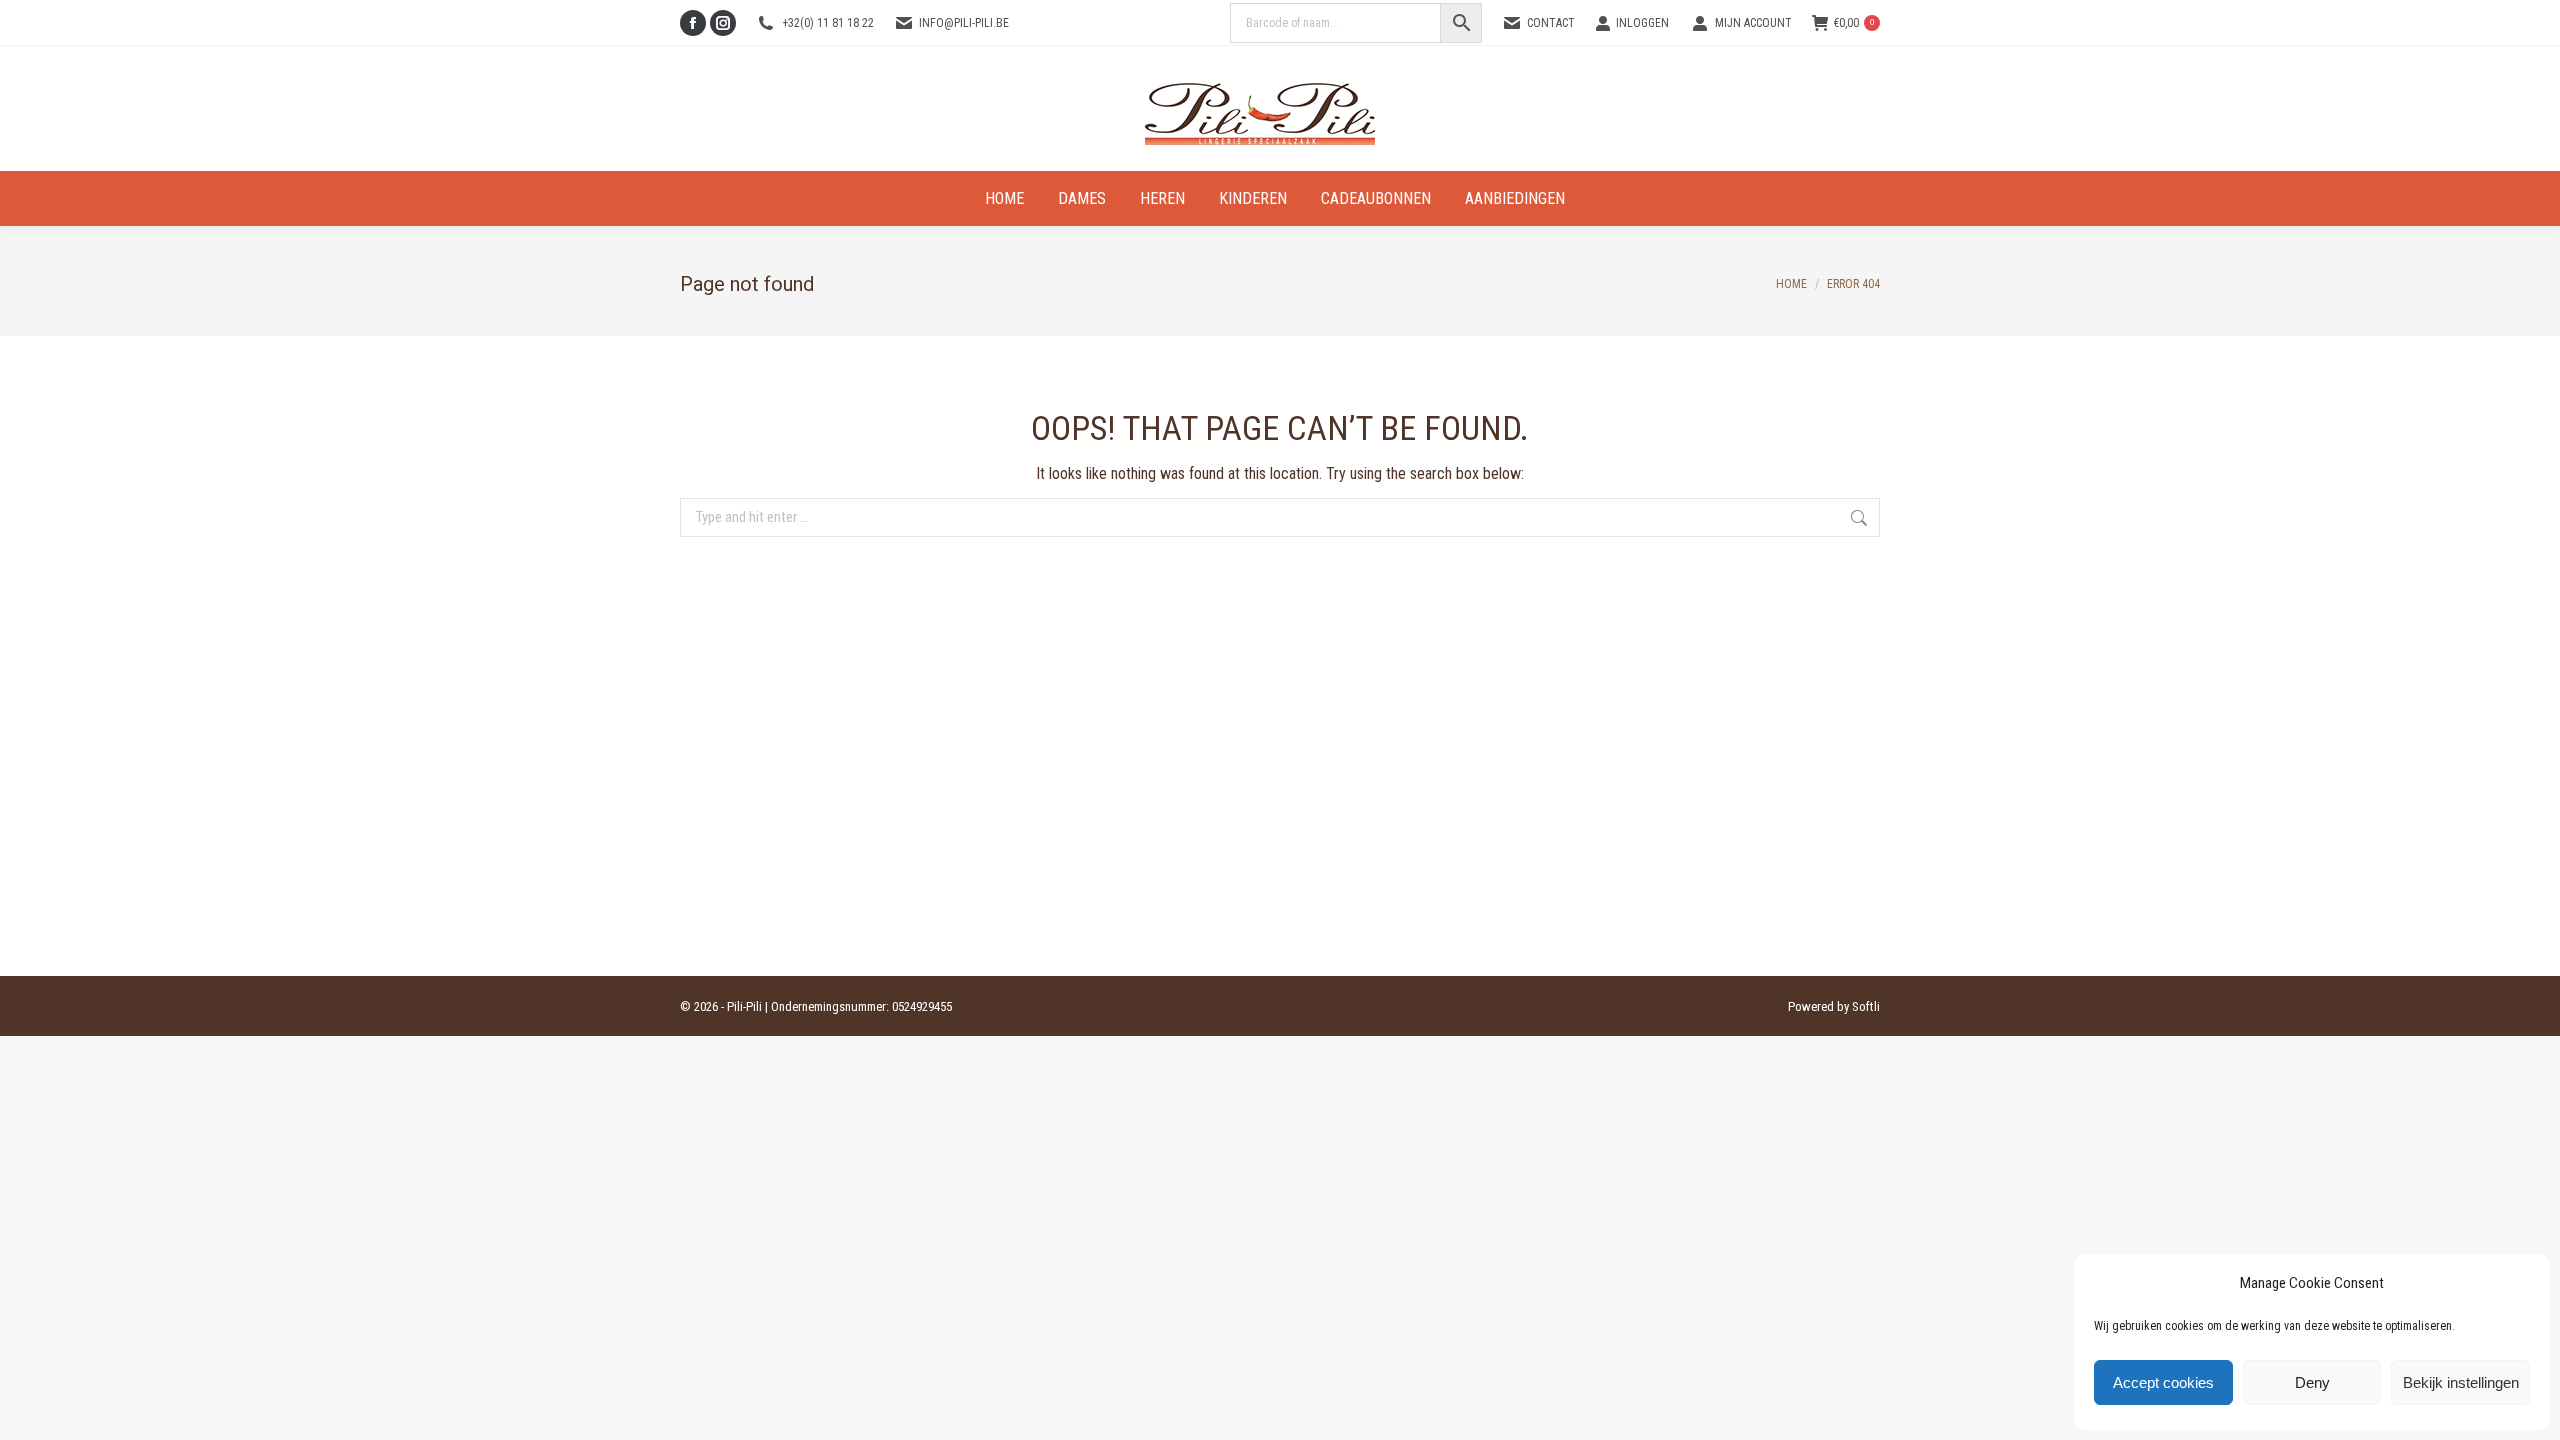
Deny (2312, 1382)
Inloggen (1642, 23)
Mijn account (1753, 23)
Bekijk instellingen (2461, 1382)
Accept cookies (2163, 1382)
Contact (1551, 23)
